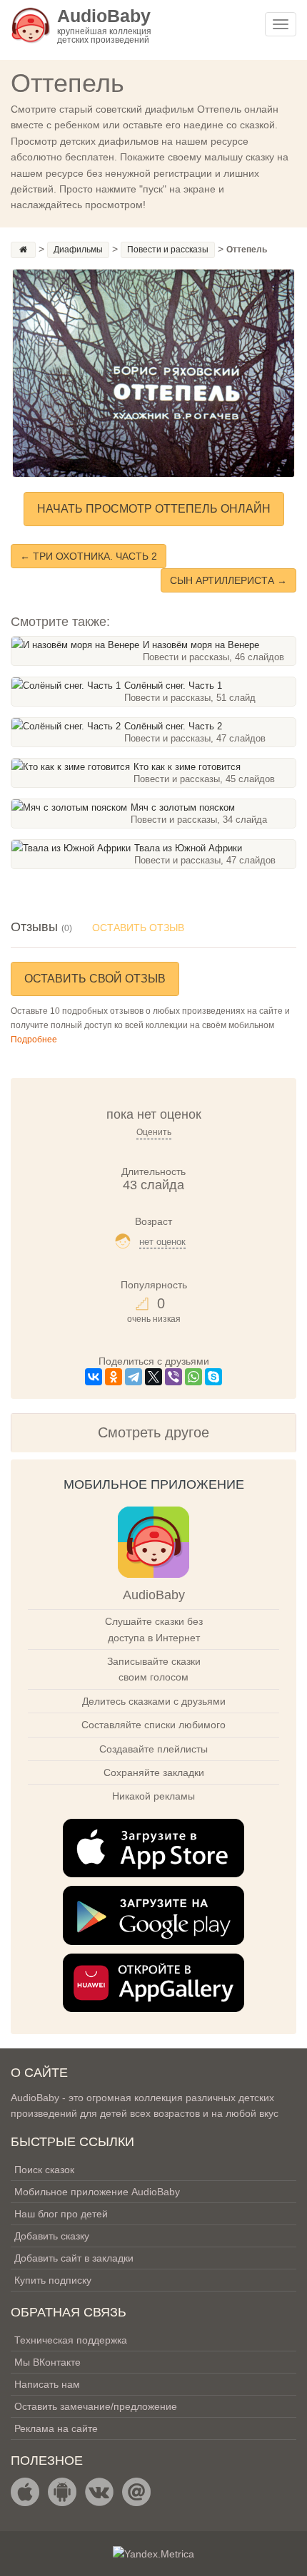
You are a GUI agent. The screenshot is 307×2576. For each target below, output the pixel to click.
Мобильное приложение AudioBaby (97, 2192)
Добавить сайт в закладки (74, 2258)
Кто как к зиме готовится (187, 767)
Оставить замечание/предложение (96, 2406)
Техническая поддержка (71, 2340)
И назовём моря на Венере (201, 645)
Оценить (154, 1132)
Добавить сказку (52, 2236)
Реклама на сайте (56, 2428)
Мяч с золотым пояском (183, 807)
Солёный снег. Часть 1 (173, 686)
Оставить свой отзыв (95, 979)
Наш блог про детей (61, 2214)
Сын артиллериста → (228, 580)
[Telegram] (134, 1377)
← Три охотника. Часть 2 (89, 556)
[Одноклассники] (114, 1377)
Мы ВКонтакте (47, 2362)
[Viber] (173, 1377)
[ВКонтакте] (94, 1377)
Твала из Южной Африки (188, 848)
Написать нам (47, 2384)
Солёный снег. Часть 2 (173, 726)
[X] (153, 1377)
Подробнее (34, 1040)
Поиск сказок (44, 2170)
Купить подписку (53, 2280)
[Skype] (213, 1377)
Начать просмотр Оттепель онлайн (154, 509)
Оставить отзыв (138, 928)
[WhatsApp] (193, 1377)
